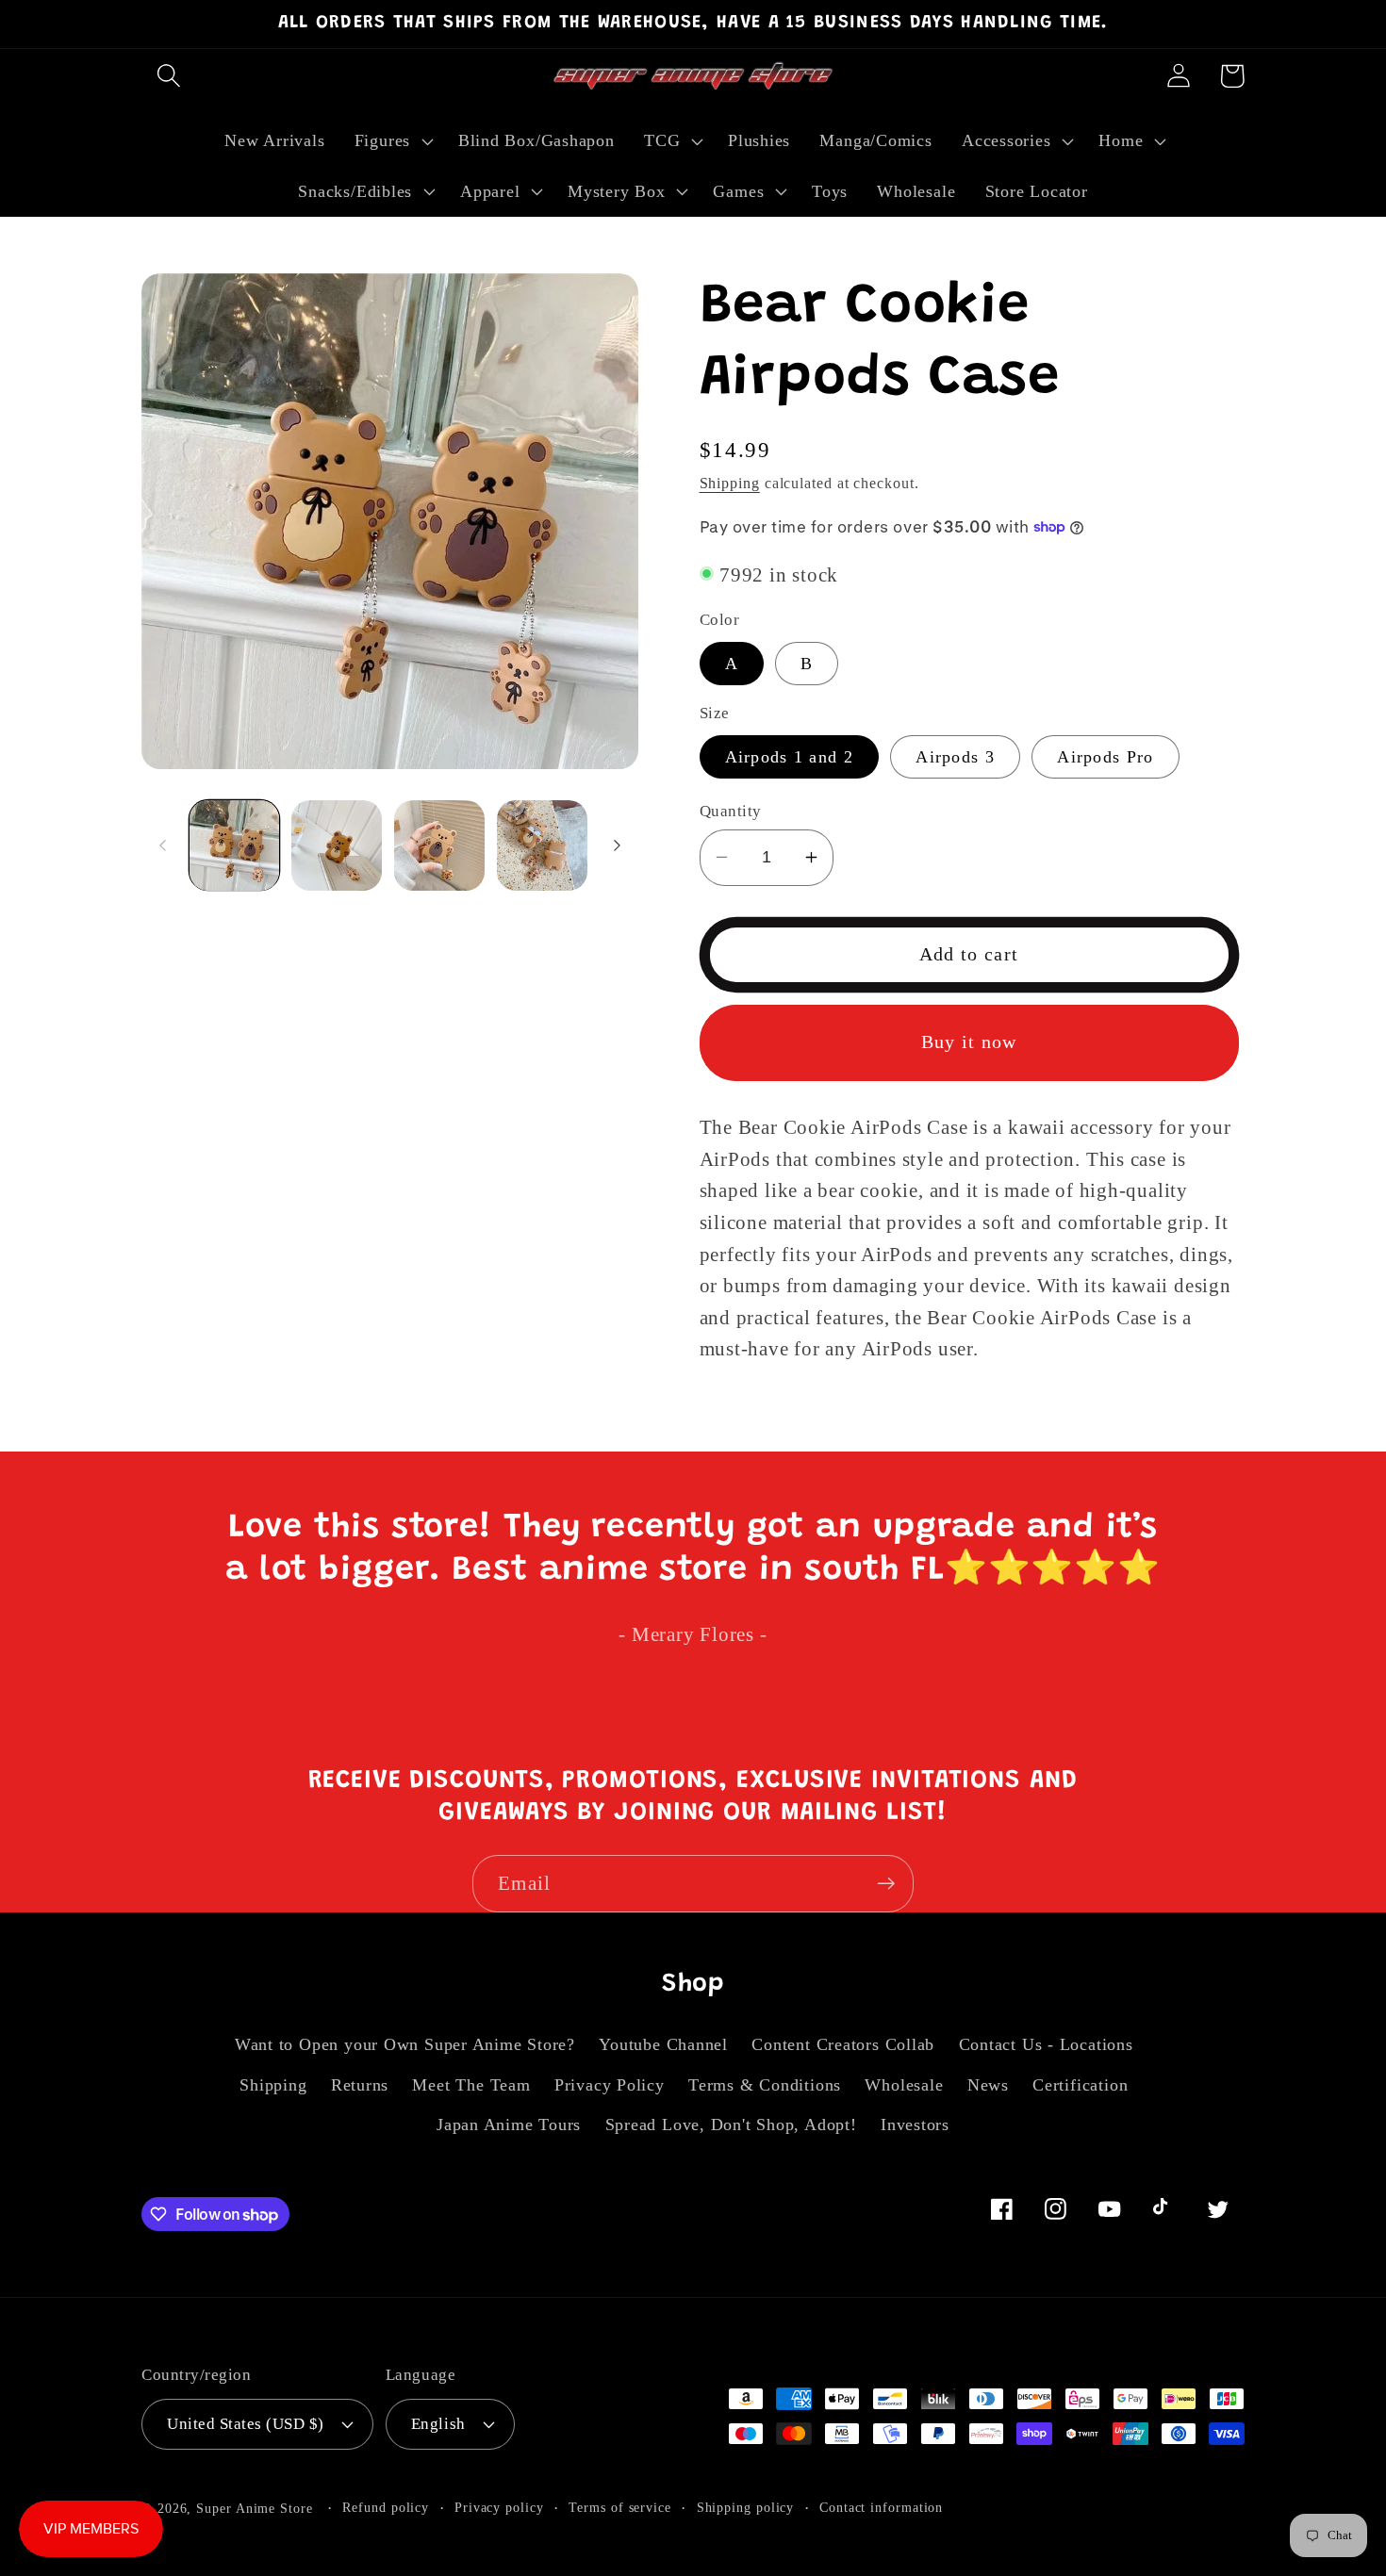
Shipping (730, 482)
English (438, 2424)
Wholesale (904, 2085)
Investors (915, 2125)
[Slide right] (618, 845)
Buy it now (969, 1042)
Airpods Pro (1105, 757)
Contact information (881, 2507)
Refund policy (386, 2507)
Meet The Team (471, 2085)
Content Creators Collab (843, 2044)
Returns (360, 2085)
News (988, 2085)
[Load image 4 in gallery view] (542, 845)
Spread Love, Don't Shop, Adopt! (731, 2125)
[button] (168, 76)
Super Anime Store (254, 2508)
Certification (1080, 2085)
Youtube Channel (663, 2044)
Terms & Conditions (765, 2085)
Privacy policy (499, 2507)
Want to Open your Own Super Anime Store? (405, 2044)
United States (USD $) (246, 2424)
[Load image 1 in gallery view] (235, 845)
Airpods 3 (955, 757)
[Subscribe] (886, 1884)
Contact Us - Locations (1046, 2044)
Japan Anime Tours (509, 2125)
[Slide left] (162, 845)
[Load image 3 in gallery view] (439, 845)
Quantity (731, 810)
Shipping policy (746, 2507)
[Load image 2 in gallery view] (337, 845)
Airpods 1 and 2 (790, 757)
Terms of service (620, 2507)
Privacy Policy (610, 2085)
